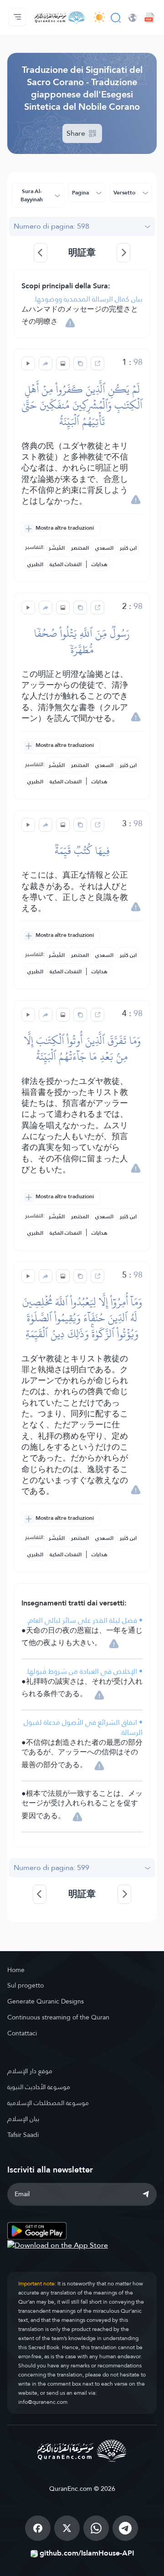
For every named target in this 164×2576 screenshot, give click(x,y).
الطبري (35, 564)
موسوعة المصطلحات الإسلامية (48, 2103)
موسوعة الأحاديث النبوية (39, 2087)
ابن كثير (128, 548)
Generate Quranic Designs (46, 2001)
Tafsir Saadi (23, 2135)
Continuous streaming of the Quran (58, 2017)
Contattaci (22, 2033)
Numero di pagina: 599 (51, 1868)
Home (16, 1970)
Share (77, 133)
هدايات (100, 564)
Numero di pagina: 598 (51, 226)
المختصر (80, 548)
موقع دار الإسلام (30, 2071)
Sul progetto (26, 1985)
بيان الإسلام (23, 2119)
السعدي (104, 548)
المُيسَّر (57, 548)
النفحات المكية (66, 564)
